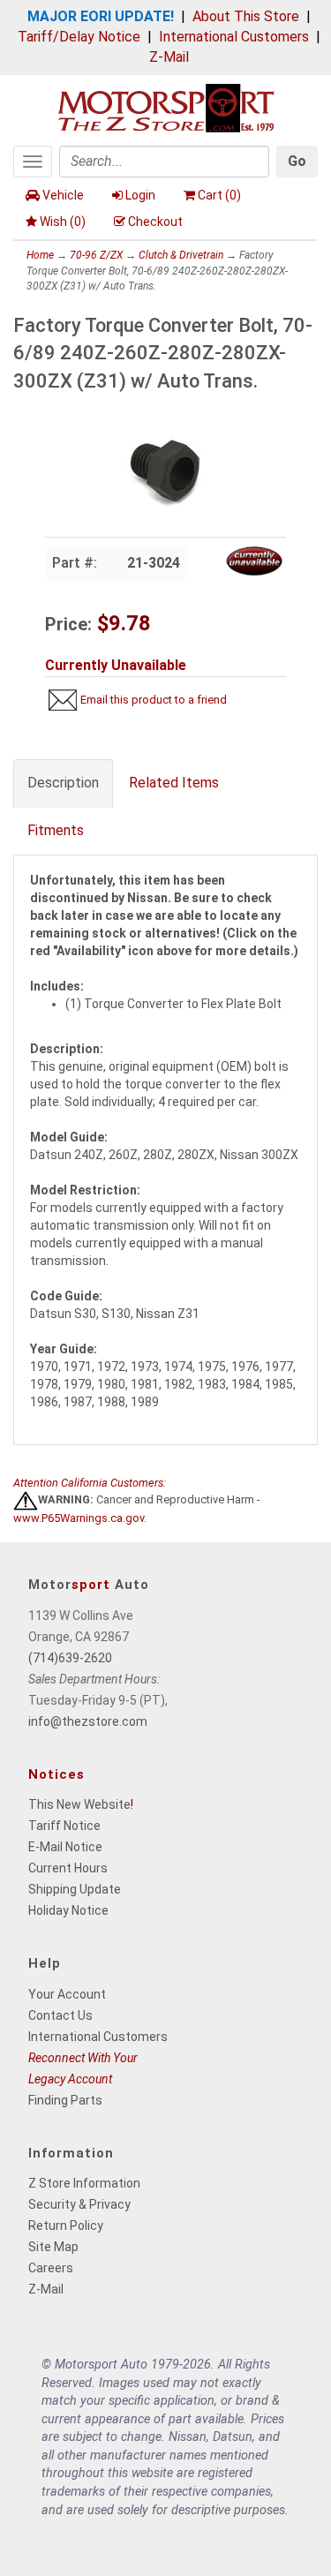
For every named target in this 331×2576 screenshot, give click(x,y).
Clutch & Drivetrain (181, 255)
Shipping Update (75, 1889)
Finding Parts (65, 2100)
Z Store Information (84, 2183)
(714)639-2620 (70, 1658)
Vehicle (63, 195)
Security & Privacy (79, 2204)
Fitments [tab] (56, 830)
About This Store (246, 16)
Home (40, 255)
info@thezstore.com (88, 1721)
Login (140, 195)
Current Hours (68, 1868)
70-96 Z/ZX (96, 255)
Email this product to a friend (154, 700)
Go (297, 161)
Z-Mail (169, 57)
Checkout (155, 222)
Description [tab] (63, 783)
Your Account (67, 1994)
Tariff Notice (64, 1826)
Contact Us (60, 2015)
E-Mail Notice (65, 1847)
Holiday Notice (68, 1910)
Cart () (219, 195)
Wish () (63, 222)
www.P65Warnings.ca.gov (79, 1518)
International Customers (234, 37)
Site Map (53, 2247)
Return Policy (66, 2226)
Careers (51, 2268)
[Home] (166, 106)
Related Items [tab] (174, 783)
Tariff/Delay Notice (79, 37)
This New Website (79, 1804)
